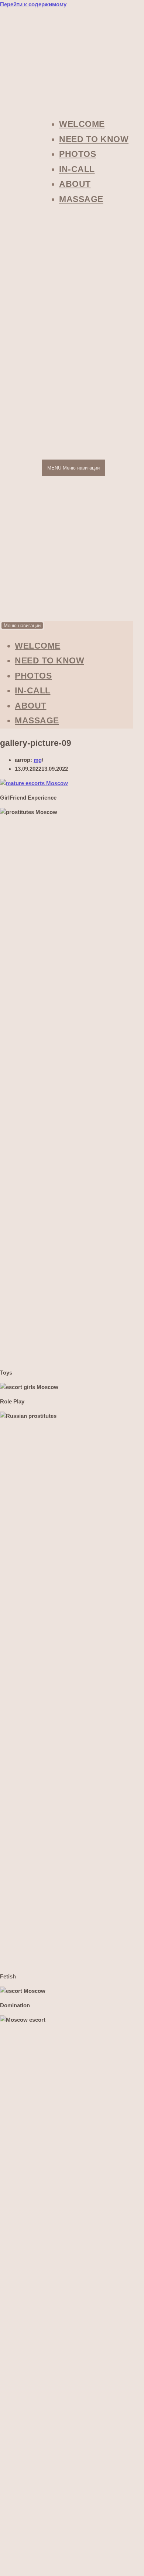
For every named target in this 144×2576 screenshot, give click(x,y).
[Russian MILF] (22, 613)
